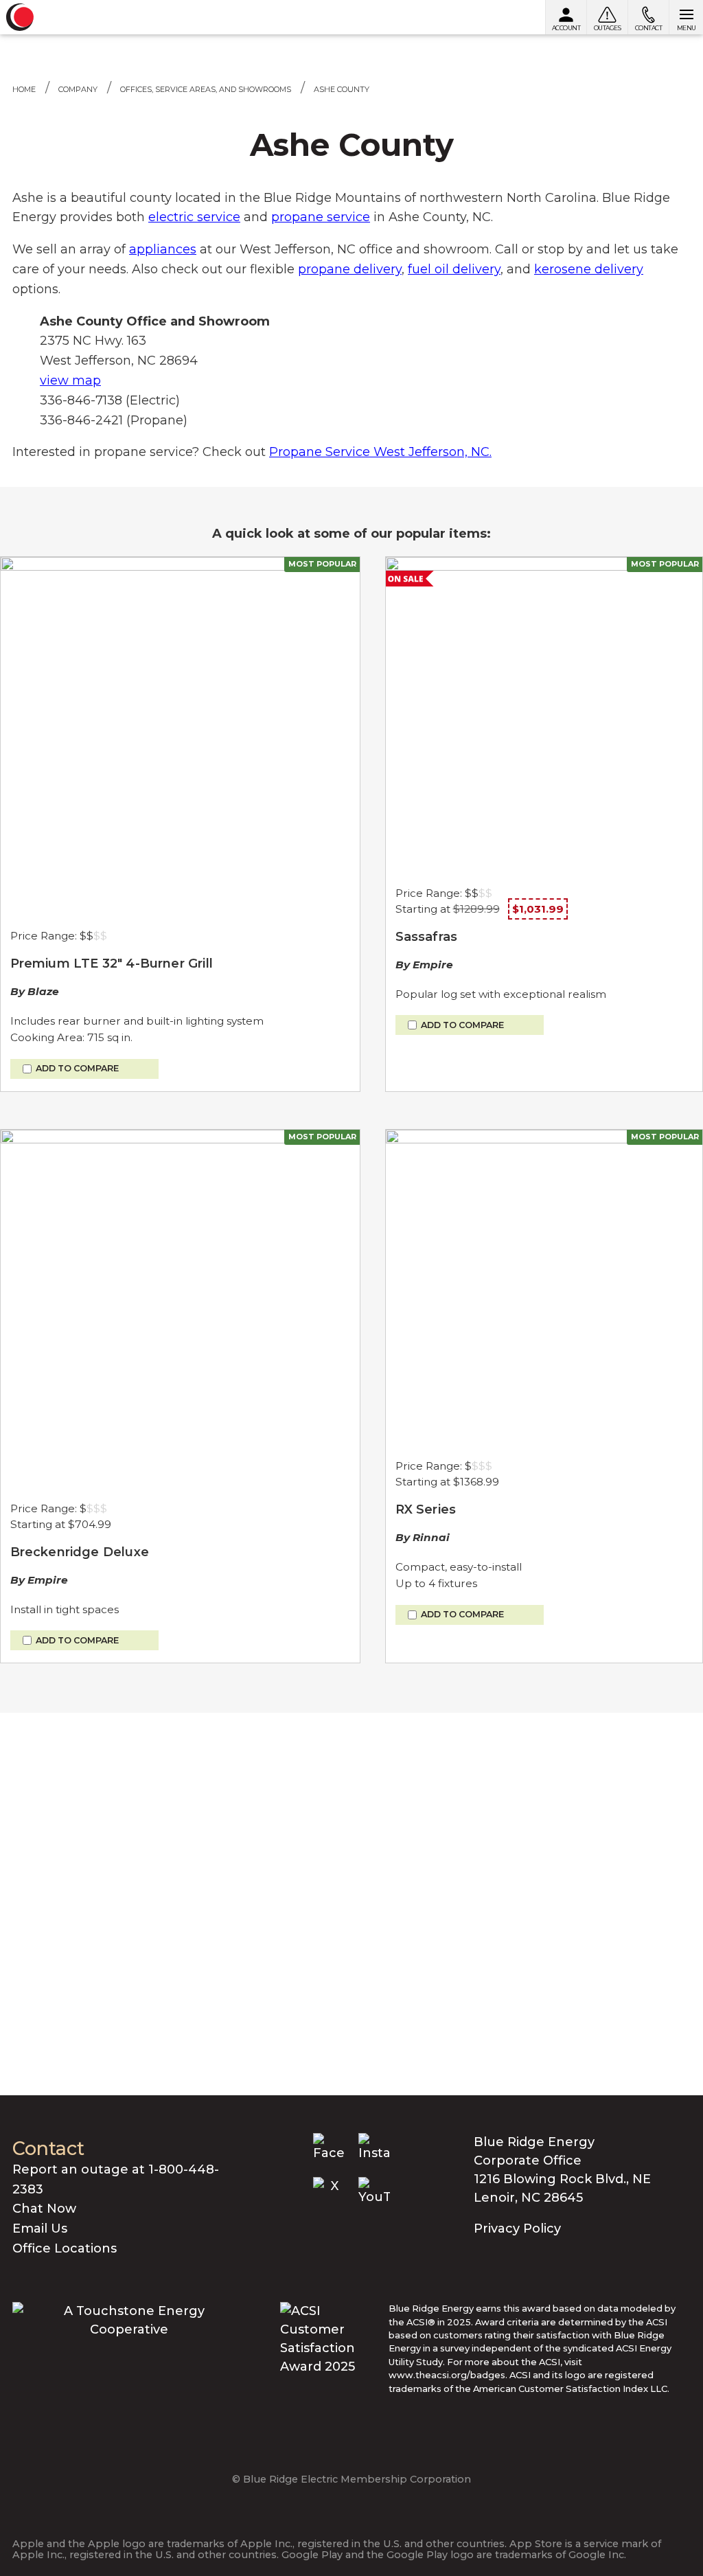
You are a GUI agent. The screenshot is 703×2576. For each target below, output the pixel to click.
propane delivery (350, 269)
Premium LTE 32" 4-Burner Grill (112, 964)
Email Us (40, 2229)
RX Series (426, 1509)
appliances (163, 249)
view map (70, 380)
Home (24, 89)
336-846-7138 (81, 400)
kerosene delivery (589, 269)
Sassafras (427, 937)
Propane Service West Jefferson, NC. (380, 452)
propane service (321, 217)
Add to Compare (77, 1069)
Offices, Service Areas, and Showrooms (206, 89)
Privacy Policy (517, 2229)
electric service (194, 217)
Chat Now (44, 2209)
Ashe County (342, 89)
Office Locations (65, 2248)
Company (78, 89)
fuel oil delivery (454, 269)
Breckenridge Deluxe (80, 1552)
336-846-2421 (81, 420)
